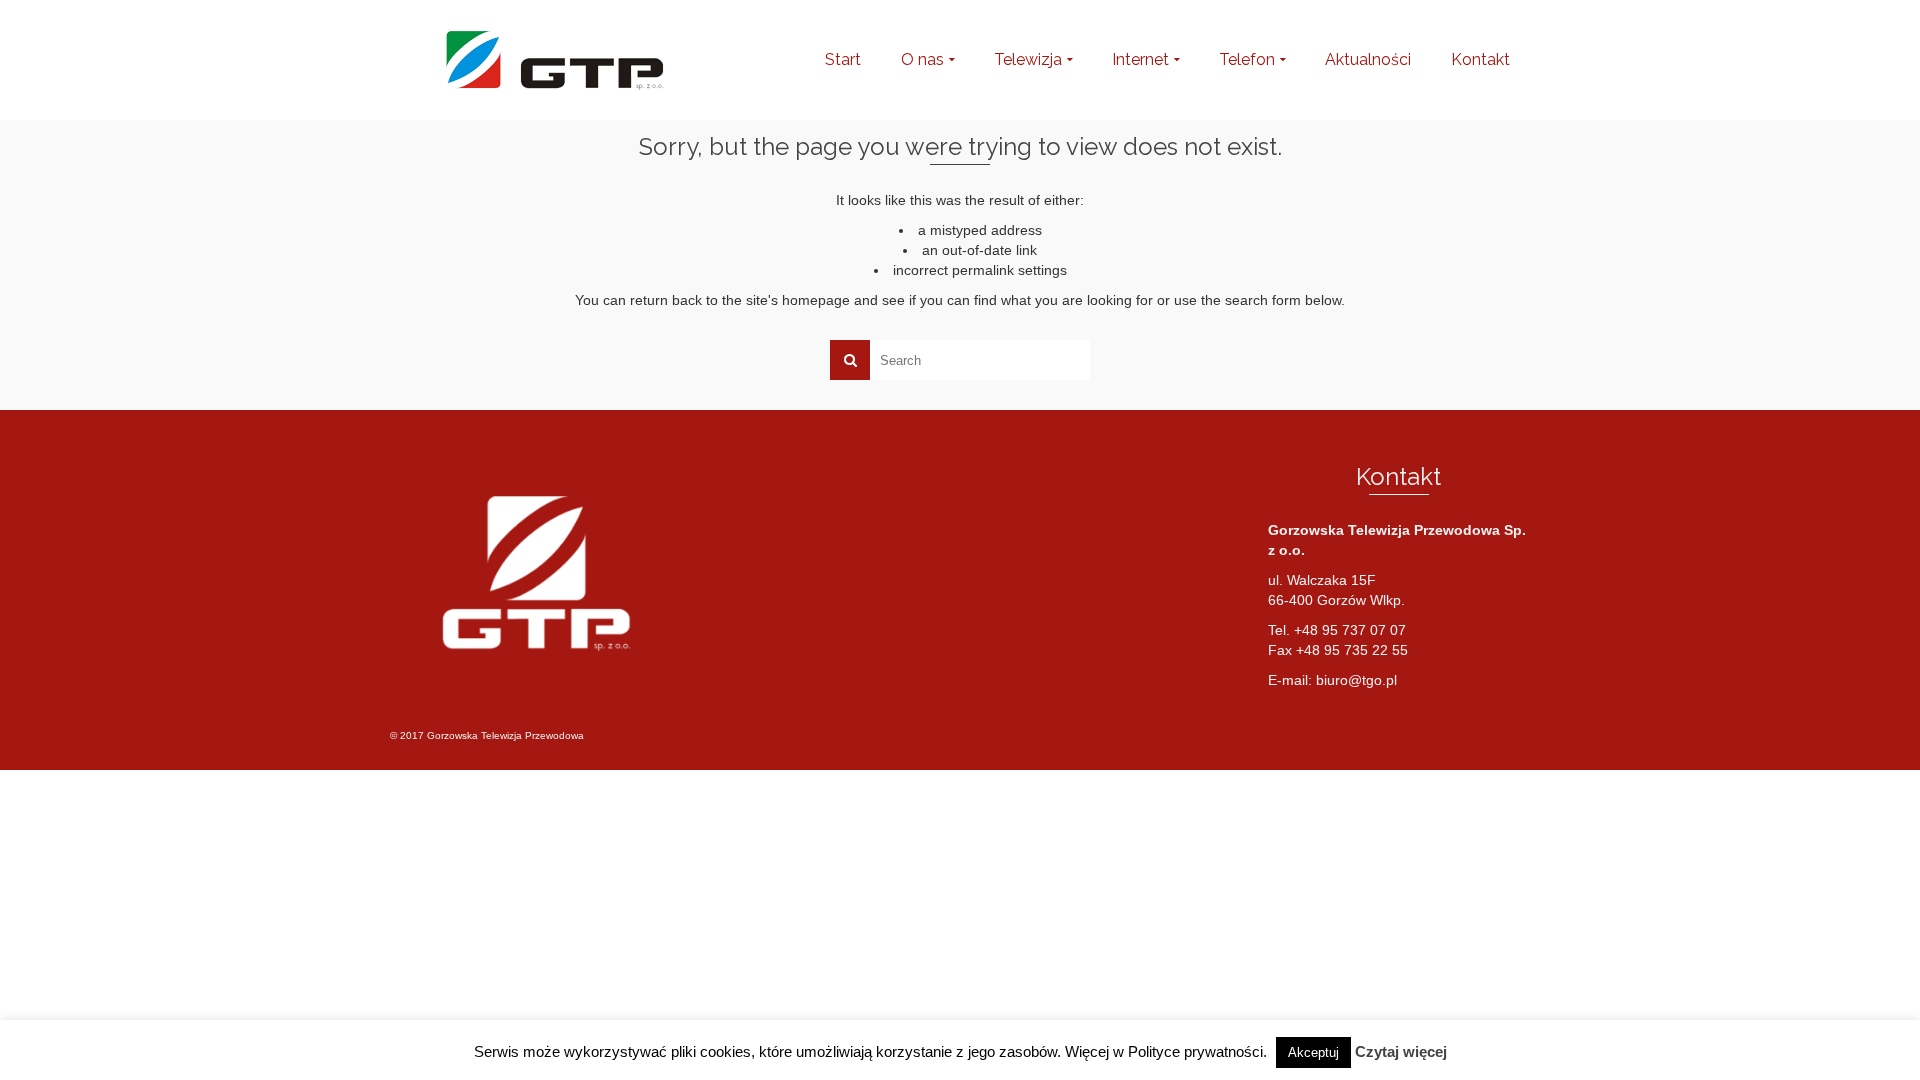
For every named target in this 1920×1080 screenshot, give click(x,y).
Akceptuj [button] (1313, 1052)
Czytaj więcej (1401, 1051)
